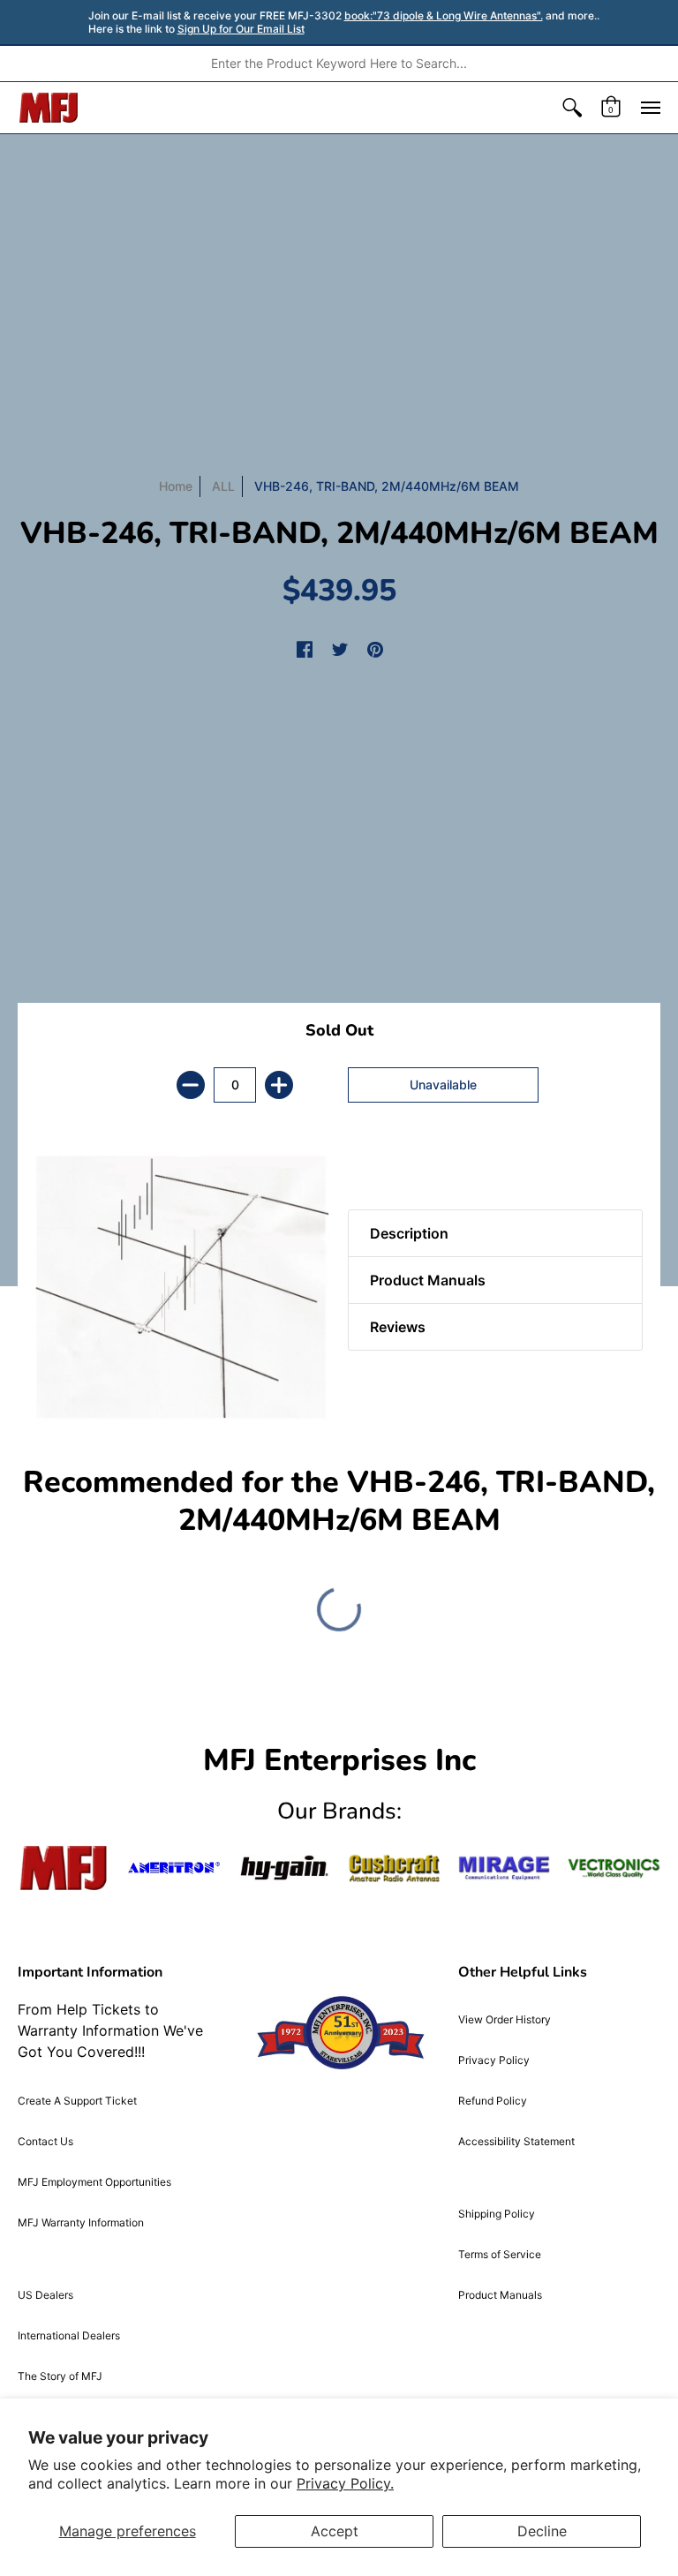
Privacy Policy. (345, 2483)
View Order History (505, 2019)
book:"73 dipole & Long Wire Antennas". (444, 15)
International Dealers (69, 2335)
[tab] (379, 1165)
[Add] (279, 1085)
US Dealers (45, 2295)
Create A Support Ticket (77, 2101)
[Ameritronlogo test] (174, 1868)
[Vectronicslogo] (614, 1868)
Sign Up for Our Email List (241, 29)
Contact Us (45, 2141)
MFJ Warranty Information (81, 2222)
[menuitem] (572, 108)
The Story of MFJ (60, 2376)
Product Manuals (500, 2295)
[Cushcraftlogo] (394, 1868)
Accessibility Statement (516, 2141)
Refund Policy (493, 2101)
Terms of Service (500, 2254)
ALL (223, 486)
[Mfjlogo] (64, 1868)
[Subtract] (191, 1085)
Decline (542, 2531)
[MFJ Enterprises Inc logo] (49, 108)
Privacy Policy (494, 2060)
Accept (335, 2531)
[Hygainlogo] (284, 1868)
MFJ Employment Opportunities (94, 2182)
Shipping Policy (497, 2214)
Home (176, 486)
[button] (572, 108)
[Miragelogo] (505, 1868)
